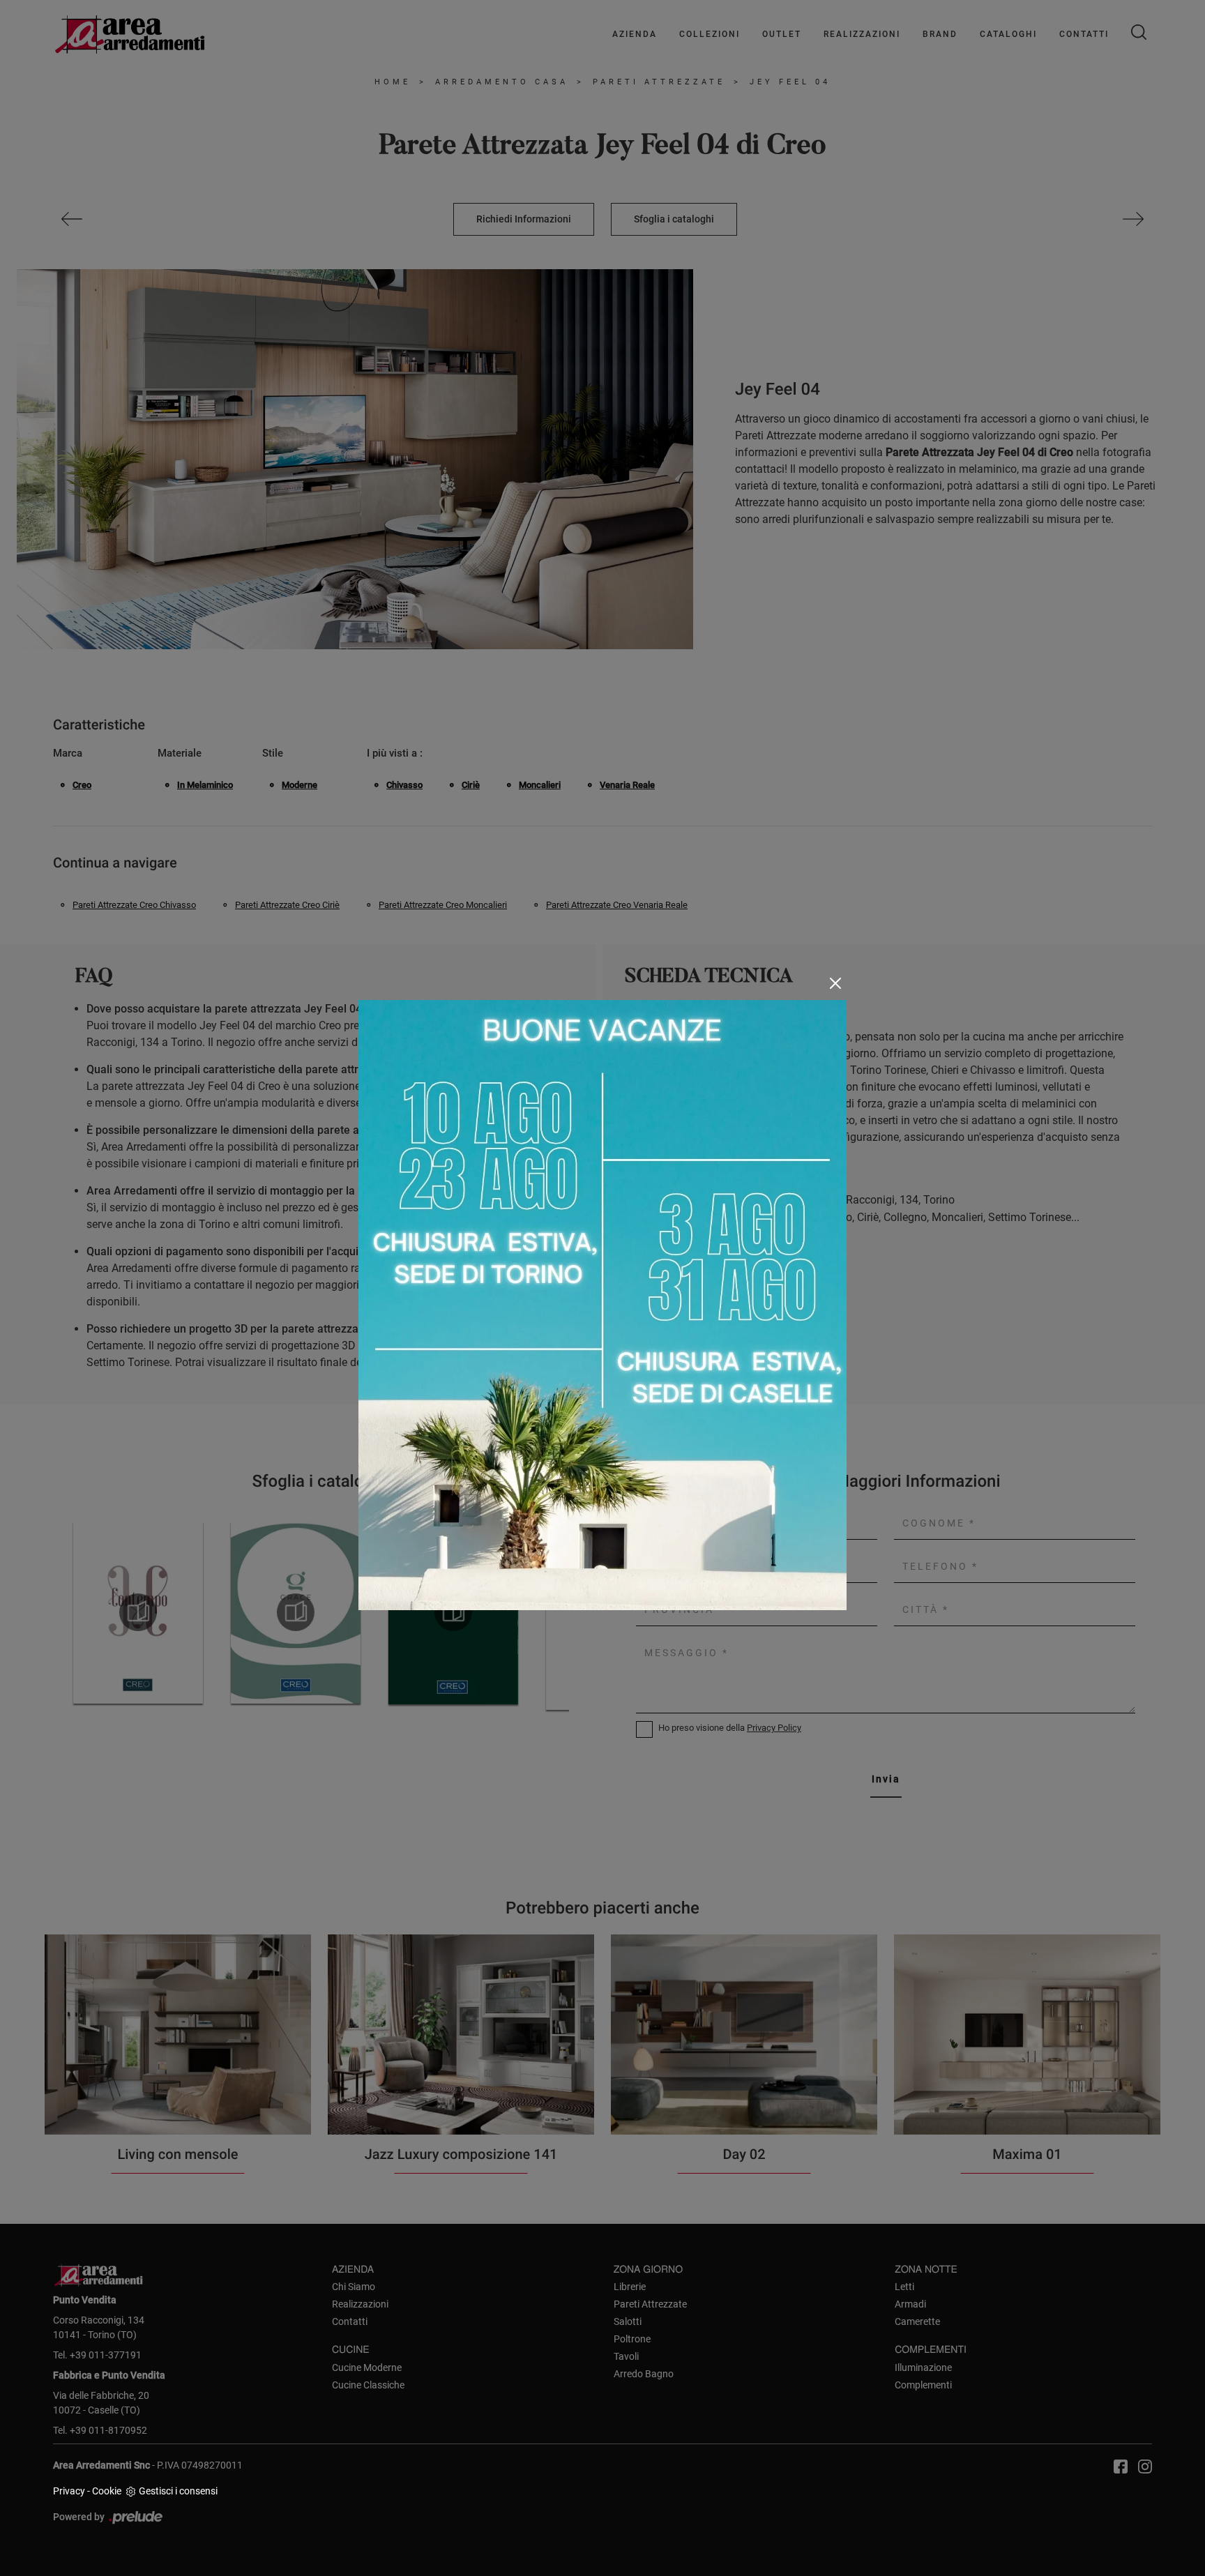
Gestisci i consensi (178, 2491)
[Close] (835, 983)
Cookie (107, 2491)
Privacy (69, 2491)
